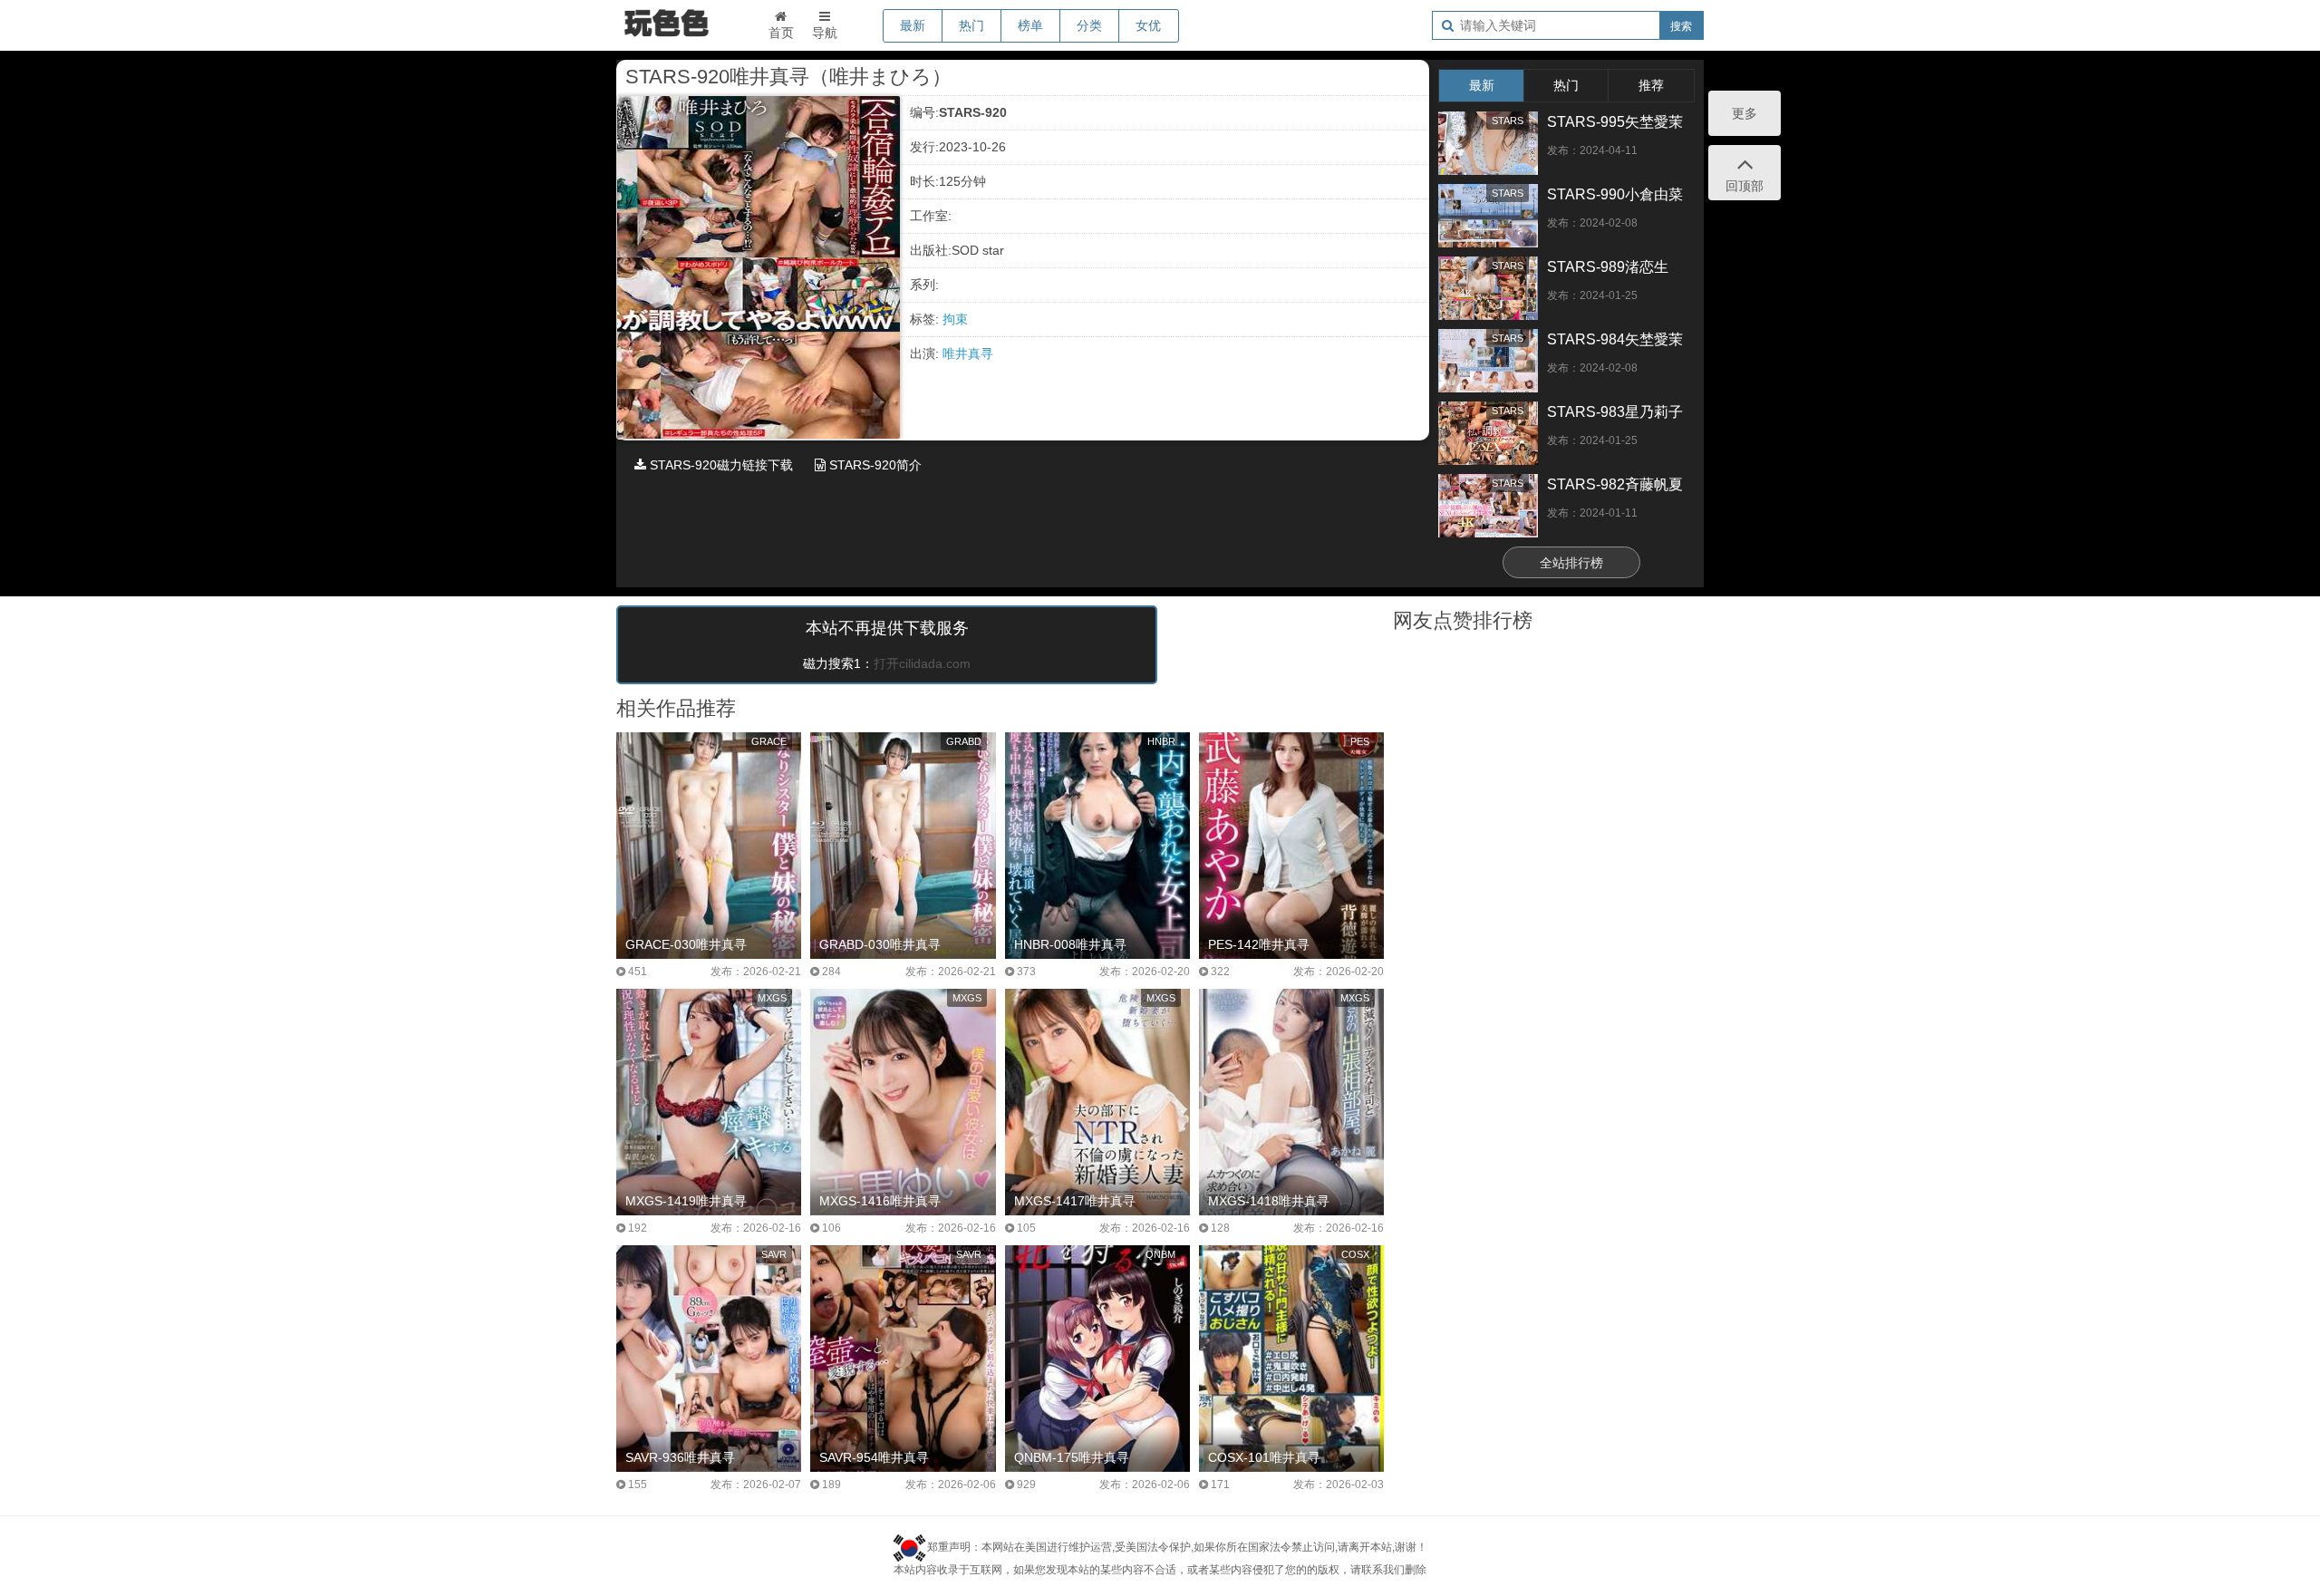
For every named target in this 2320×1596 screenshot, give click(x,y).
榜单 (1030, 25)
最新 (913, 25)
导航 (825, 33)
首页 (781, 33)
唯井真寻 (968, 353)
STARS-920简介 (874, 465)
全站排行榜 (1571, 563)
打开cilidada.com (922, 663)
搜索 (1681, 26)
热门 (971, 25)
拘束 (955, 319)
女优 (1148, 25)
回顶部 (1745, 186)
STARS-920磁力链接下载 (720, 465)
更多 (1745, 113)
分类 (1089, 25)
